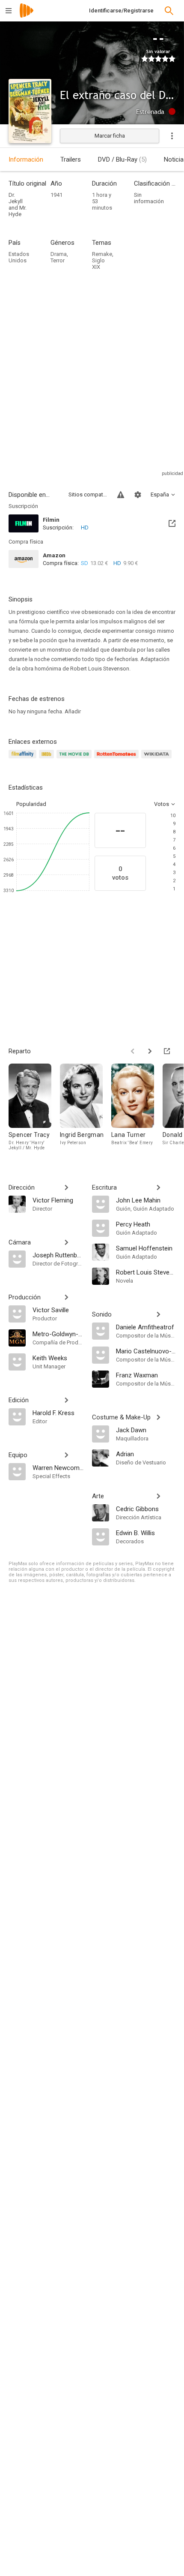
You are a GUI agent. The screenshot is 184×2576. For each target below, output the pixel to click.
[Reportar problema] (121, 495)
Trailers (71, 159)
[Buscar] (169, 11)
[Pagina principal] (27, 16)
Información (26, 159)
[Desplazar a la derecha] (150, 1051)
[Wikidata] (157, 759)
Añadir (73, 711)
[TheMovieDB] (75, 759)
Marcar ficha (110, 136)
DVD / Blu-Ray (122, 159)
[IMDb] (48, 759)
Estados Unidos (19, 257)
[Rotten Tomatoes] (118, 759)
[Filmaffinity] (24, 759)
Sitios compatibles (88, 494)
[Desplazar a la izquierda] (133, 1051)
